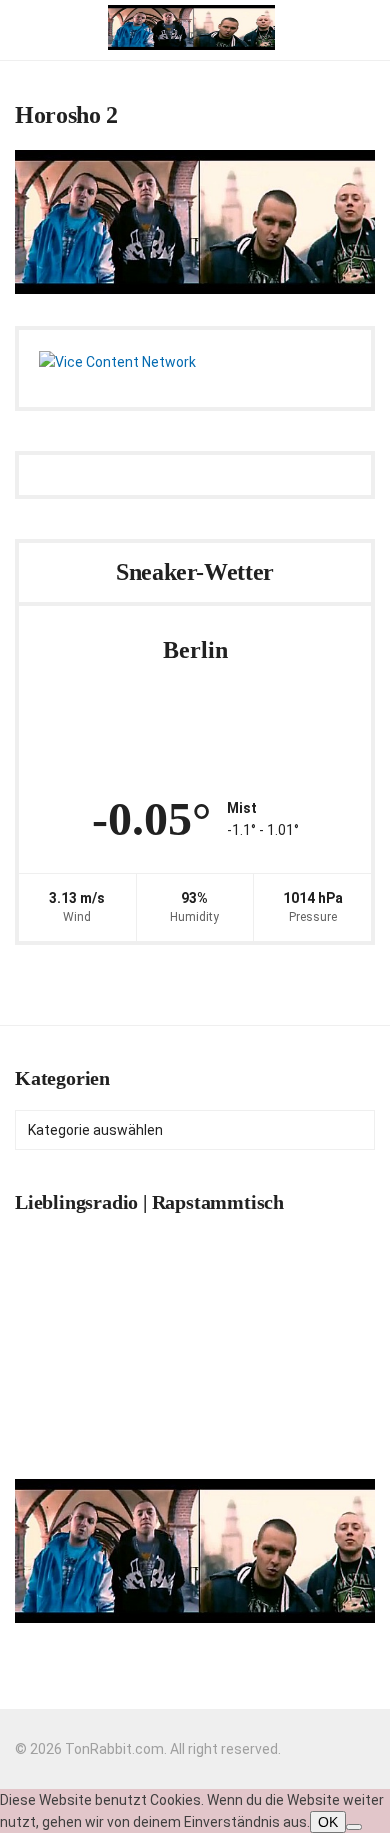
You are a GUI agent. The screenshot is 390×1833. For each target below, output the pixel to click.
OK (328, 1822)
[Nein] (354, 1827)
